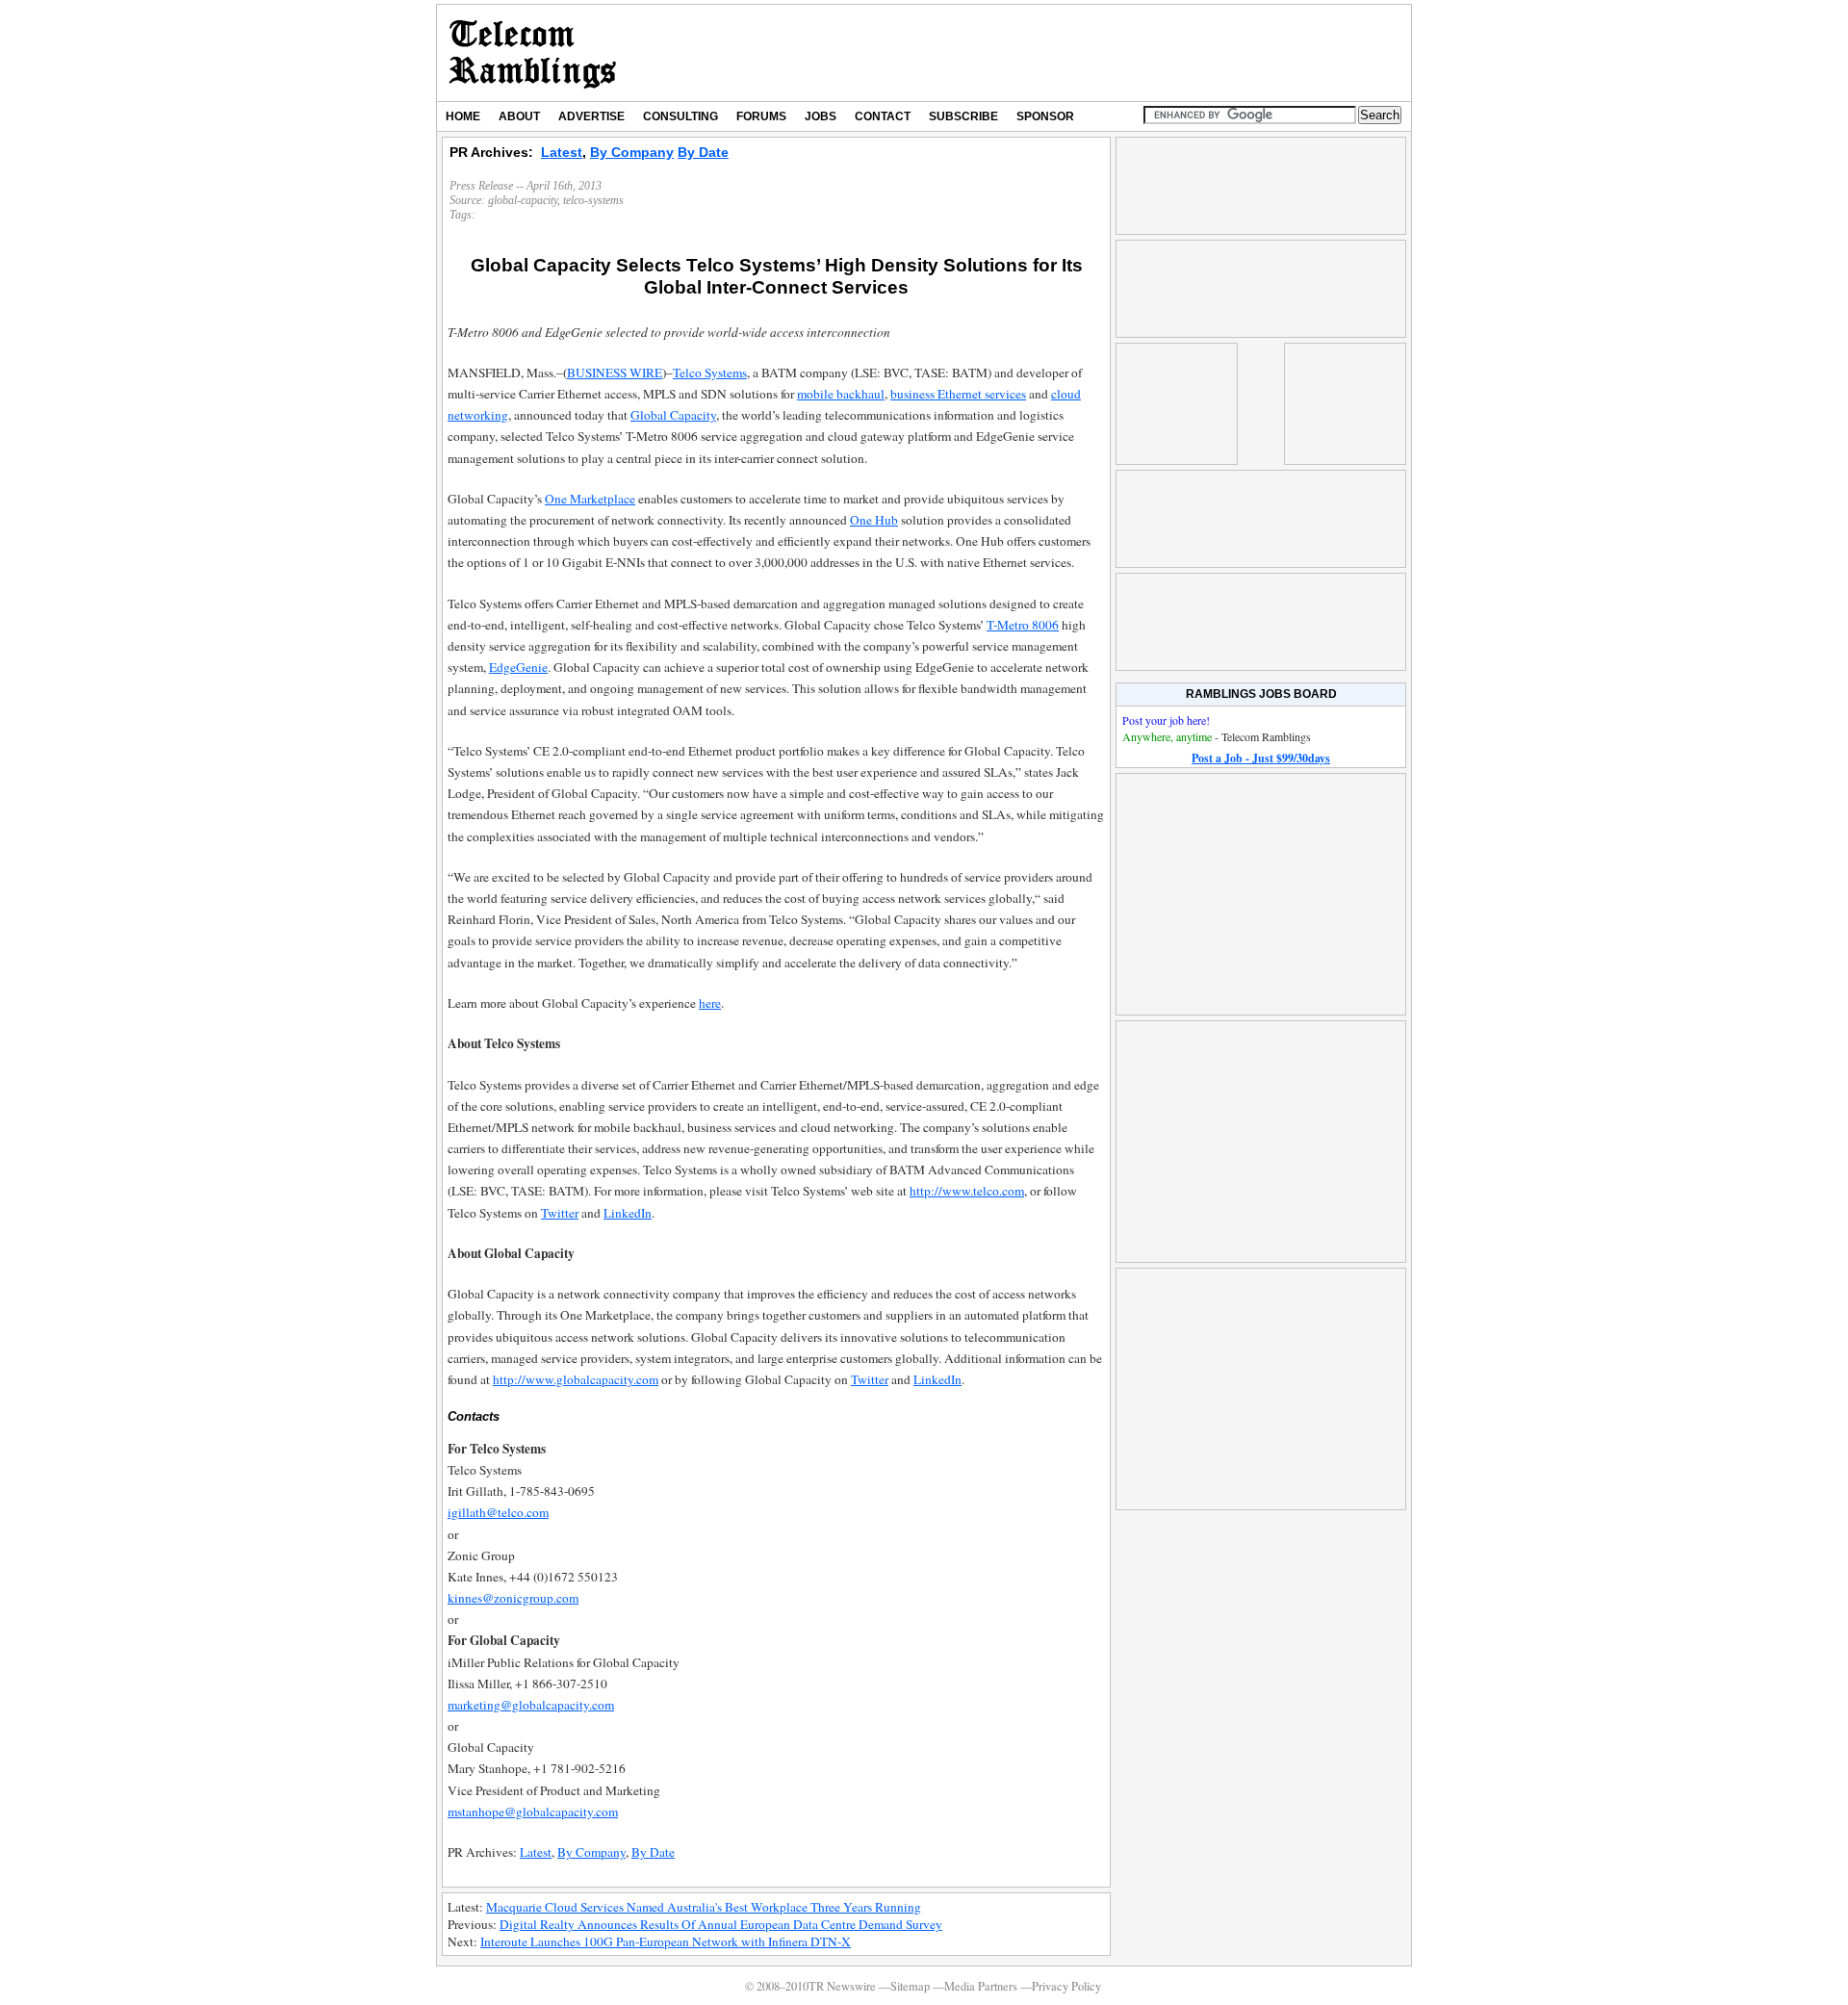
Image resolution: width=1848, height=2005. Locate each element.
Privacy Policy (1066, 1986)
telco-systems (593, 200)
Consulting (680, 116)
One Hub (874, 520)
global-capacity (523, 200)
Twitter (560, 1213)
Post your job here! (1166, 720)
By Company (632, 152)
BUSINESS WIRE (615, 373)
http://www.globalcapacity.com (576, 1379)
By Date (703, 152)
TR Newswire (533, 53)
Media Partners (981, 1986)
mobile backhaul (841, 394)
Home (463, 116)
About (519, 116)
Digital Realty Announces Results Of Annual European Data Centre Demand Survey (721, 1924)
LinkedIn (628, 1213)
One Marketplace (590, 499)
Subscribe (963, 116)
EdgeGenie (518, 667)
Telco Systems (710, 373)
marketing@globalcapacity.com (531, 1705)
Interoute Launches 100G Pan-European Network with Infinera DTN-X (666, 1941)
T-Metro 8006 (1023, 625)
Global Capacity (673, 415)
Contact (883, 116)
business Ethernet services (958, 394)
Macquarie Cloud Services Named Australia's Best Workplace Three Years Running (704, 1907)
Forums (761, 116)
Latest (562, 152)
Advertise (591, 116)
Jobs (821, 116)
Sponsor (1045, 116)
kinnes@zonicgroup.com (513, 1598)
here (710, 1003)
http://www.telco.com (967, 1191)
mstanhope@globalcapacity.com (533, 1812)
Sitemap (910, 1986)
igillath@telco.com (498, 1512)
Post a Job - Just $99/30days (1261, 758)
